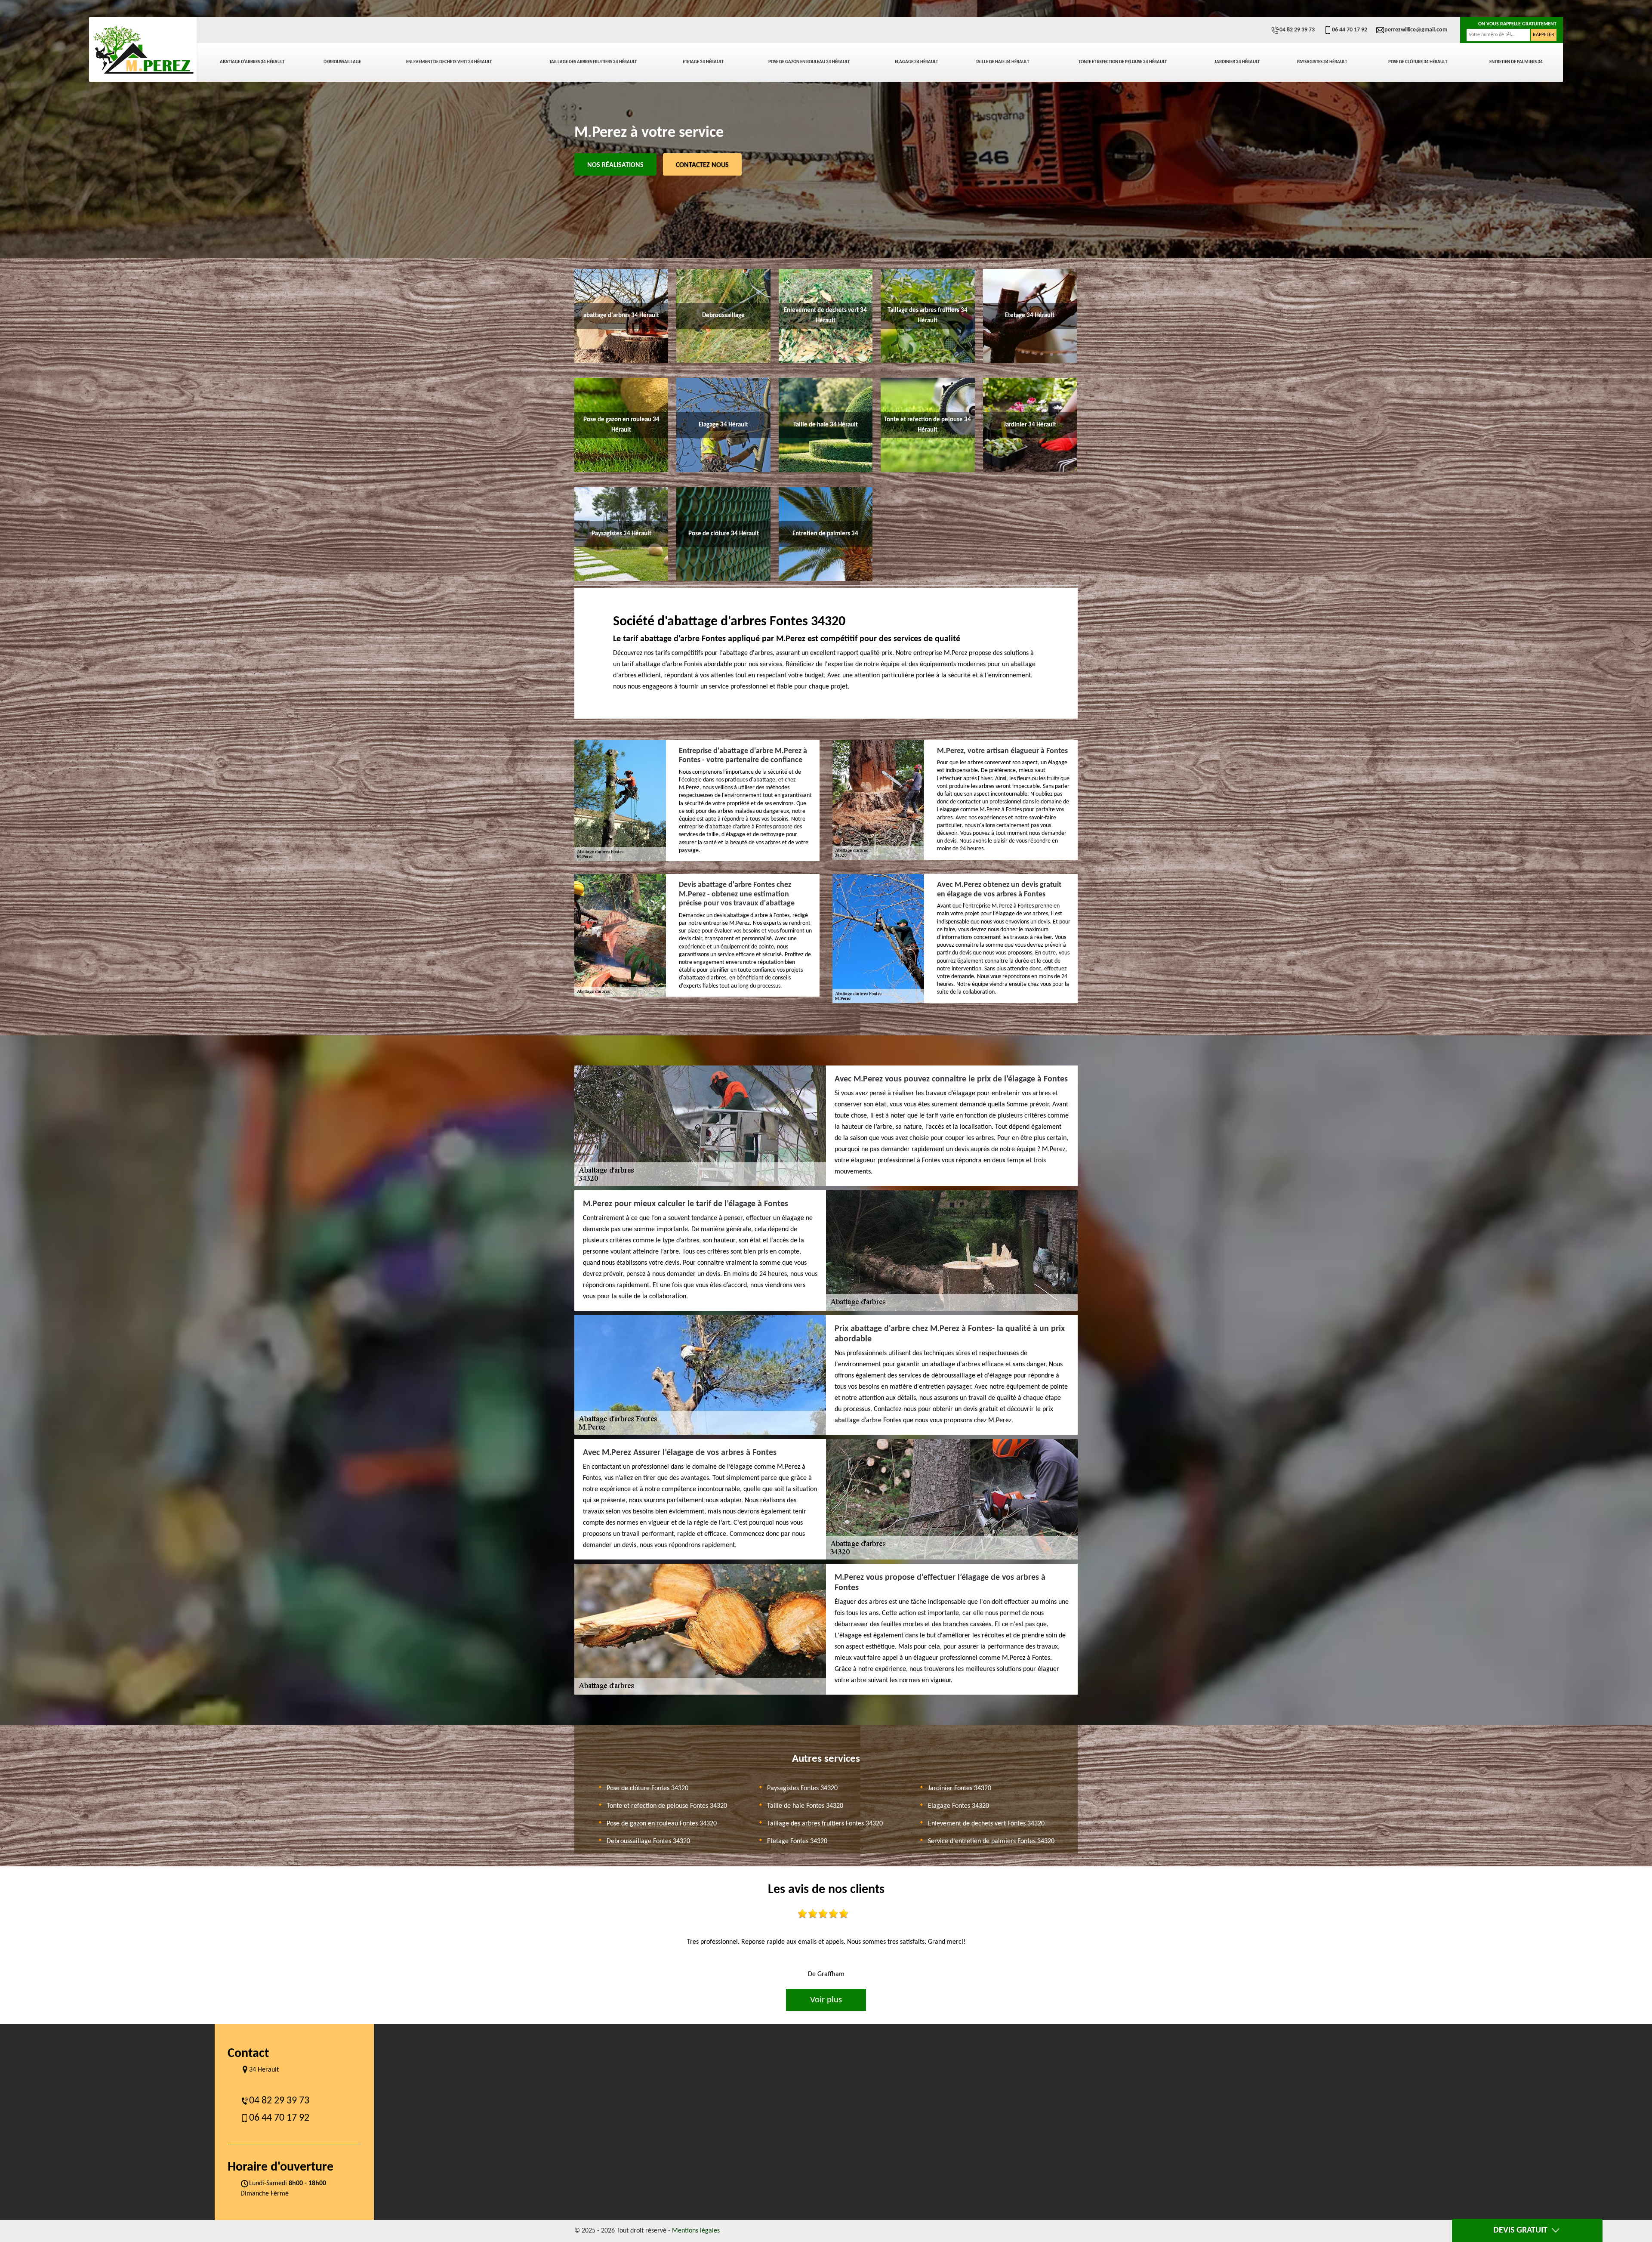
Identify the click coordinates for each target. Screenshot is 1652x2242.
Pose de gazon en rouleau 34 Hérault (809, 62)
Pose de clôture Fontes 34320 (647, 1788)
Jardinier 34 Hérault (1237, 62)
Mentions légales (696, 2231)
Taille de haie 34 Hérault (1002, 62)
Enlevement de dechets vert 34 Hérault (449, 62)
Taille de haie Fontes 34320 (805, 1806)
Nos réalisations (615, 165)
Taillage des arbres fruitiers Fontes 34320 (825, 1824)
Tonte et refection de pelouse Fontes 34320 (667, 1806)
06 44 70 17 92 (1350, 30)
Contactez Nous (702, 165)
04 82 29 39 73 (1297, 30)
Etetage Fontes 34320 (797, 1841)
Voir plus (826, 2000)
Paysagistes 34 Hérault (1322, 62)
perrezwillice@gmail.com (1416, 30)
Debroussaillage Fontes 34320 (648, 1841)
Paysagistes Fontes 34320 (802, 1788)
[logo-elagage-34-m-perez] (143, 49)
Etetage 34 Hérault (703, 62)
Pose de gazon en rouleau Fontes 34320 (662, 1824)
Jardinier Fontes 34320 (960, 1788)
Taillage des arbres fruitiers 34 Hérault (593, 62)
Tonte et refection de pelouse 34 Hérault (1123, 62)
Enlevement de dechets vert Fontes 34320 (986, 1824)
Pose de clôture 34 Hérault (1418, 62)
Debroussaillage (342, 62)
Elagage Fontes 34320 (959, 1806)
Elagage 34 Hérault (916, 62)
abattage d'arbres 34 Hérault (252, 62)
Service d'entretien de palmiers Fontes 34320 (991, 1841)
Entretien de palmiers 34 (1516, 62)
